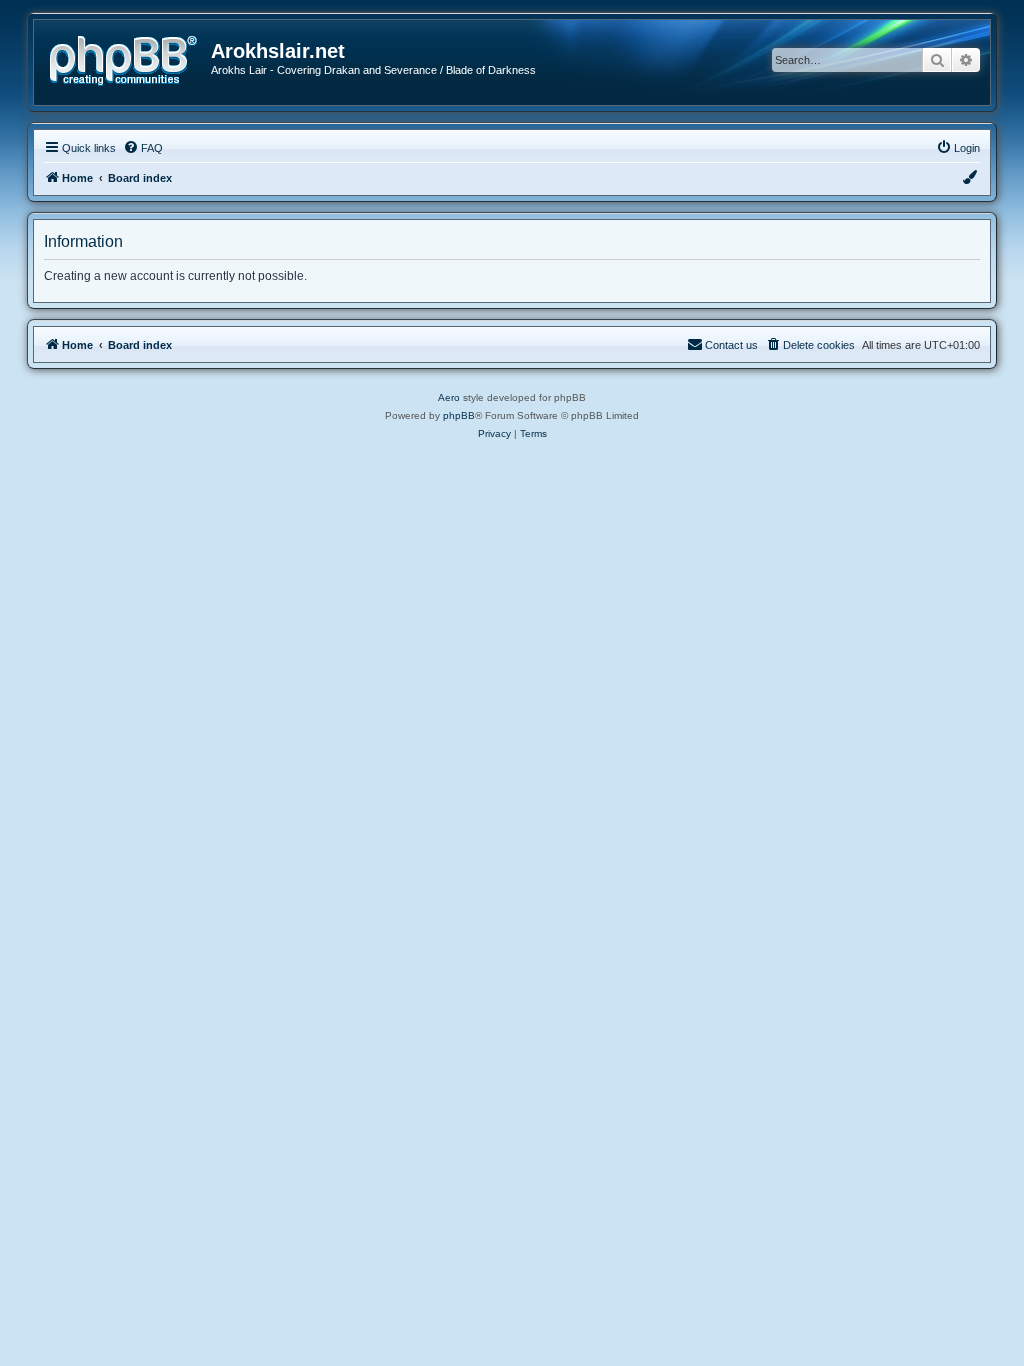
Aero (449, 397)
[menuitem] (143, 148)
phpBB (459, 415)
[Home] (130, 58)
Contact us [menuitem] (731, 345)
